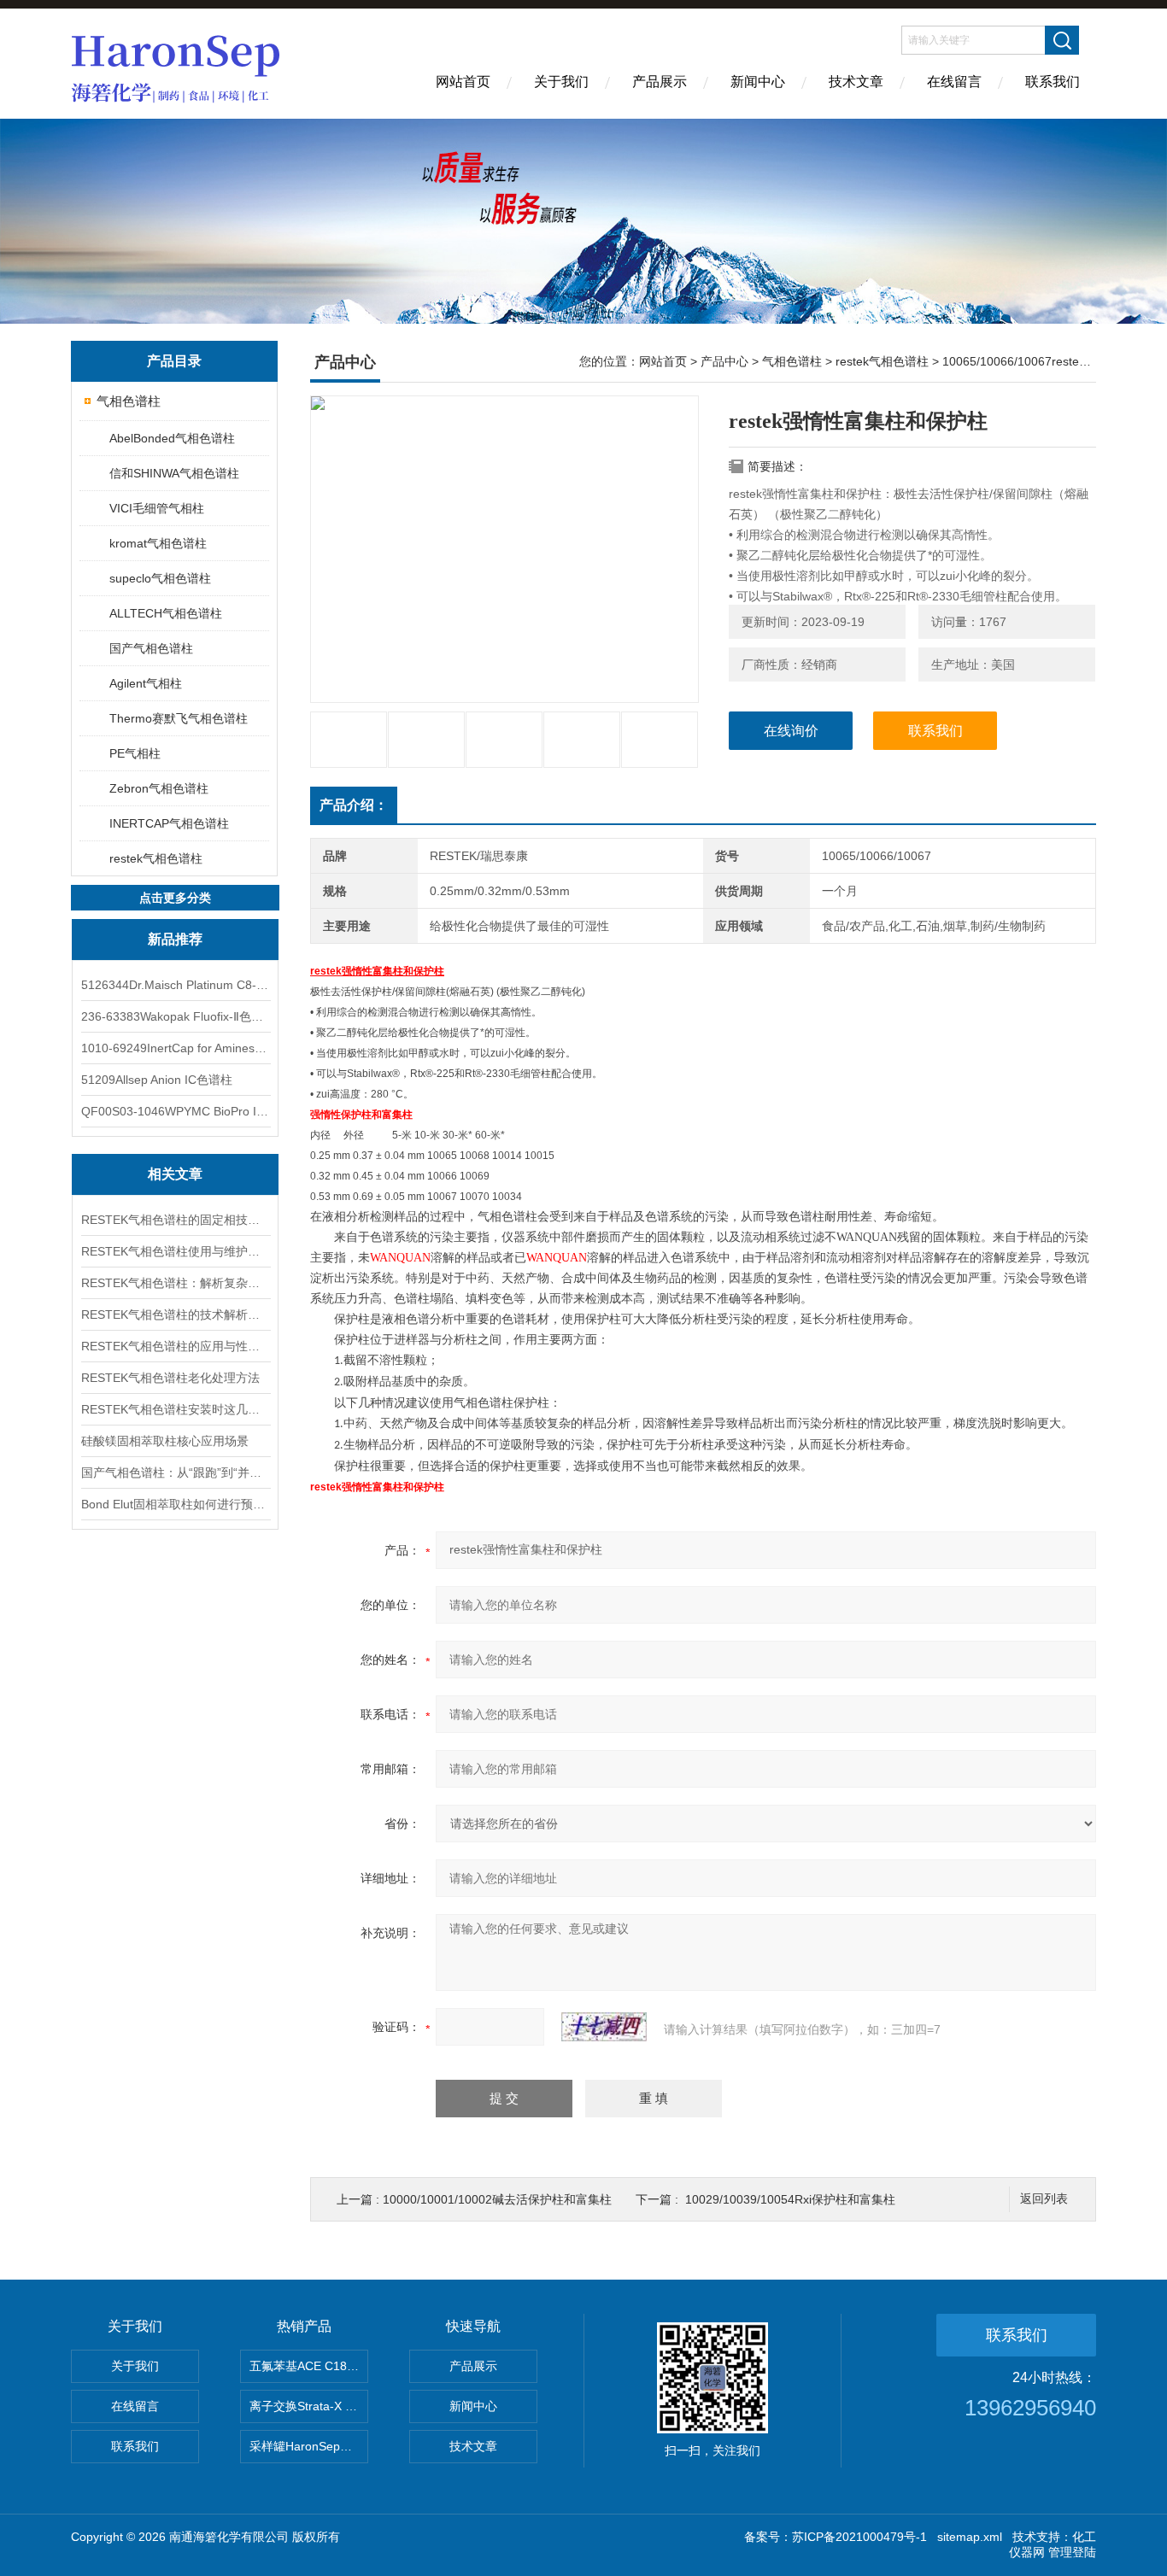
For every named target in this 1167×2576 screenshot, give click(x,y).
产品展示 (660, 82)
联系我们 (1053, 82)
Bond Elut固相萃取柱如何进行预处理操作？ (175, 1504)
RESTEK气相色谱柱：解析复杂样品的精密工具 (175, 1283)
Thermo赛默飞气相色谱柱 (179, 718)
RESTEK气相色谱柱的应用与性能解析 (175, 1346)
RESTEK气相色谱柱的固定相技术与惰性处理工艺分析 (175, 1220)
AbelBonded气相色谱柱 (172, 438)
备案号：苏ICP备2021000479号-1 (836, 2537)
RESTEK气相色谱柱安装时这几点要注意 (175, 1409)
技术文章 (856, 82)
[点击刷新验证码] (604, 2027)
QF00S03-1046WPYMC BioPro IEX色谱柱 (175, 1111)
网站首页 (463, 82)
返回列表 (1044, 2199)
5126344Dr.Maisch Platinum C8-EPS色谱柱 (175, 985)
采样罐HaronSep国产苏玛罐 (309, 2446)
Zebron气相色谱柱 (159, 788)
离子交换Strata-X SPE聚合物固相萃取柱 (309, 2406)
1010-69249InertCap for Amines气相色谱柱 (175, 1048)
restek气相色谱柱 (156, 858)
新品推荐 (175, 939)
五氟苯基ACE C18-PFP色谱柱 (309, 2366)
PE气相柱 (135, 753)
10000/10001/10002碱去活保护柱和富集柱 (497, 2199)
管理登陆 (1072, 2552)
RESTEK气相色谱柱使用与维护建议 (175, 1251)
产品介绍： (354, 805)
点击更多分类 (175, 898)
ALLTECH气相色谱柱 (166, 613)
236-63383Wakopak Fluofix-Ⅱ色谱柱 (175, 1016)
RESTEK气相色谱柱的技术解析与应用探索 (175, 1314)
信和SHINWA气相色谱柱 (174, 473)
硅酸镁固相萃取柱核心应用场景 (165, 1441)
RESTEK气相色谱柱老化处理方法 (170, 1378)
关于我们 (561, 82)
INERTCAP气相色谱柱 (169, 823)
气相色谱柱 (129, 401)
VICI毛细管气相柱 (157, 508)
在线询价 (791, 731)
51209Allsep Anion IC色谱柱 (157, 1080)
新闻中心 (758, 82)
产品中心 (724, 361)
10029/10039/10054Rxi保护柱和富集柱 (790, 2199)
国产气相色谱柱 (151, 648)
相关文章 (175, 1174)
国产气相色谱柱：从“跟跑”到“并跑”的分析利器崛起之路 (175, 1472)
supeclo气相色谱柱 (160, 578)
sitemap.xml (970, 2537)
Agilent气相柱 (146, 683)
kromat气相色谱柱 (158, 543)
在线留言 (954, 82)
